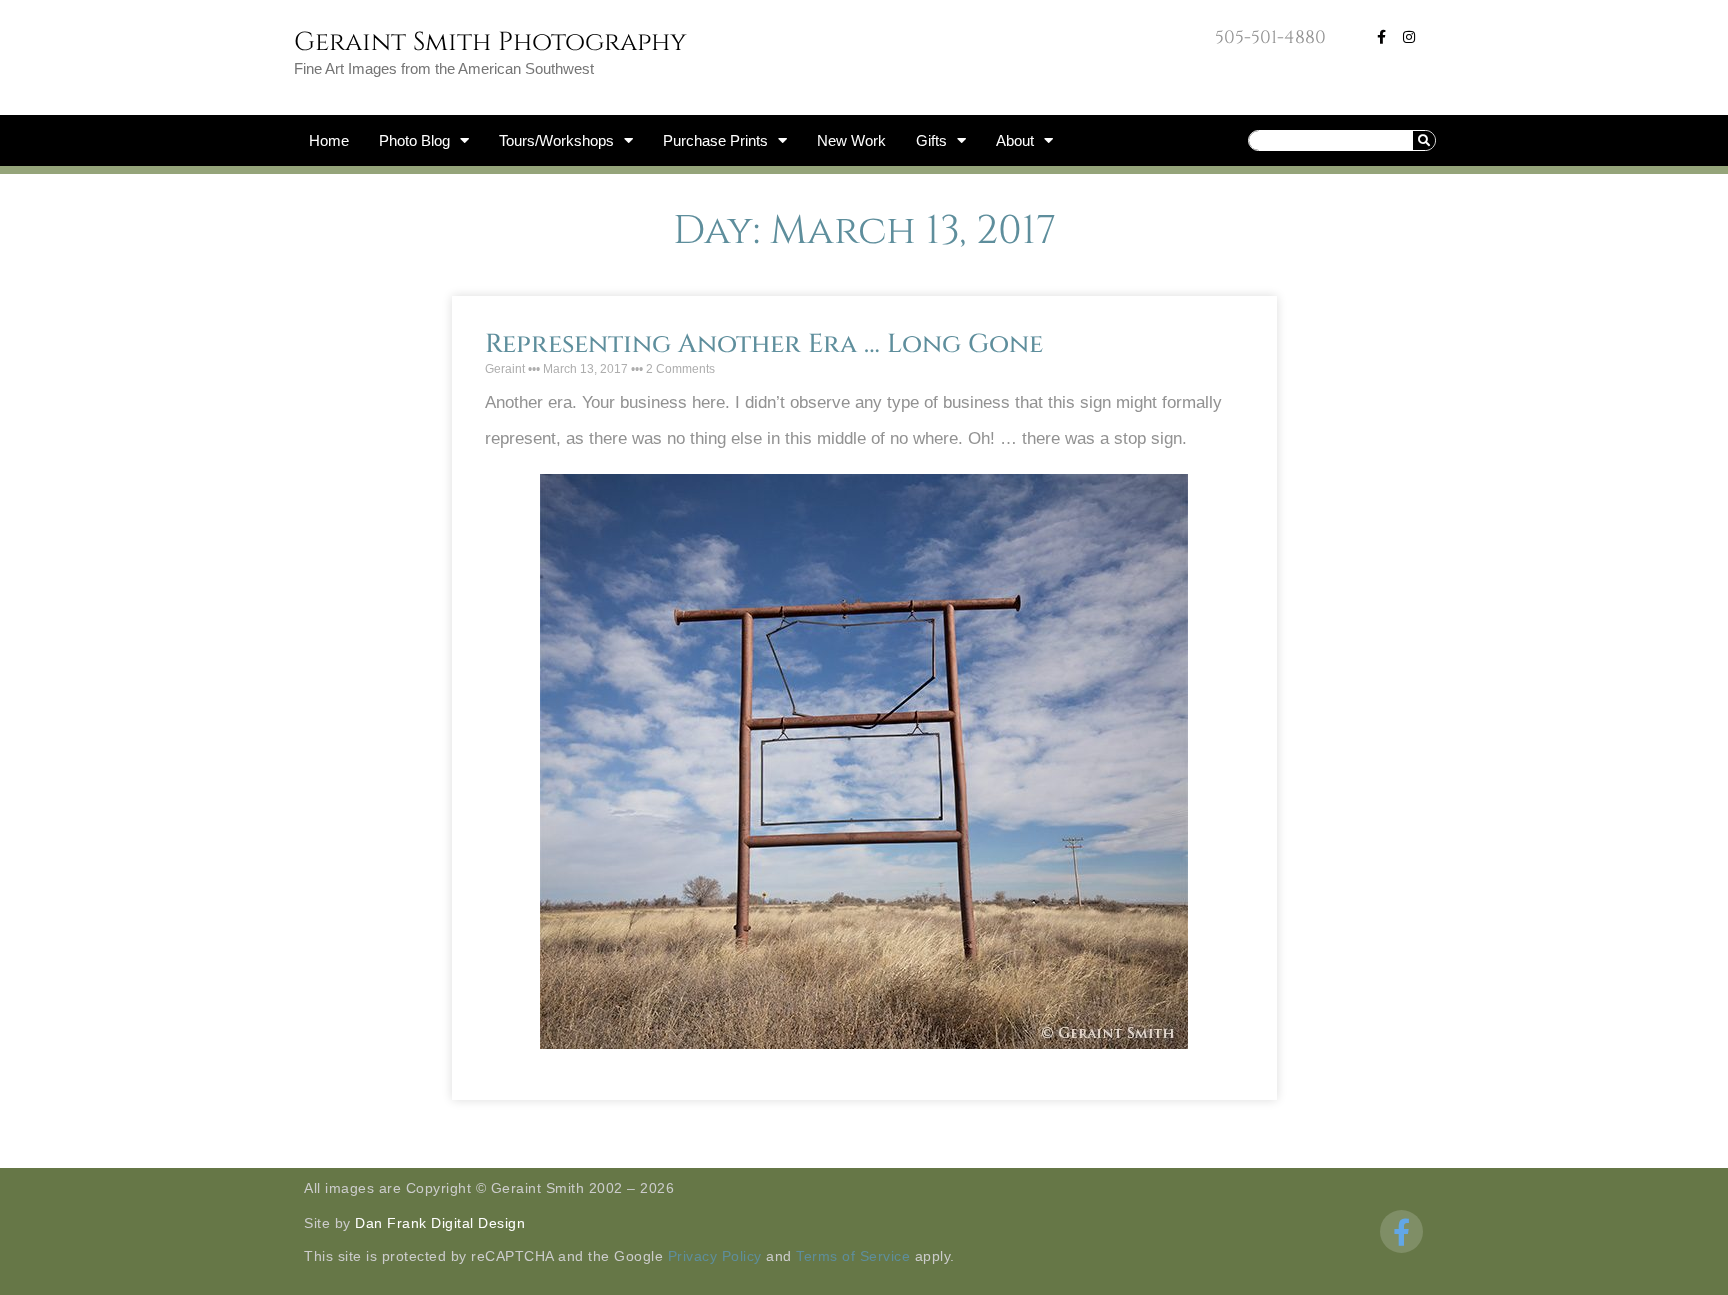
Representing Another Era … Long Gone (764, 344)
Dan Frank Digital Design (440, 1223)
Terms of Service (853, 1256)
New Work (851, 140)
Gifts (931, 140)
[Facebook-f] (1381, 37)
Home (329, 140)
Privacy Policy (715, 1256)
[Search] (1424, 140)
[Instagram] (1409, 37)
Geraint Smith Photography (490, 42)
